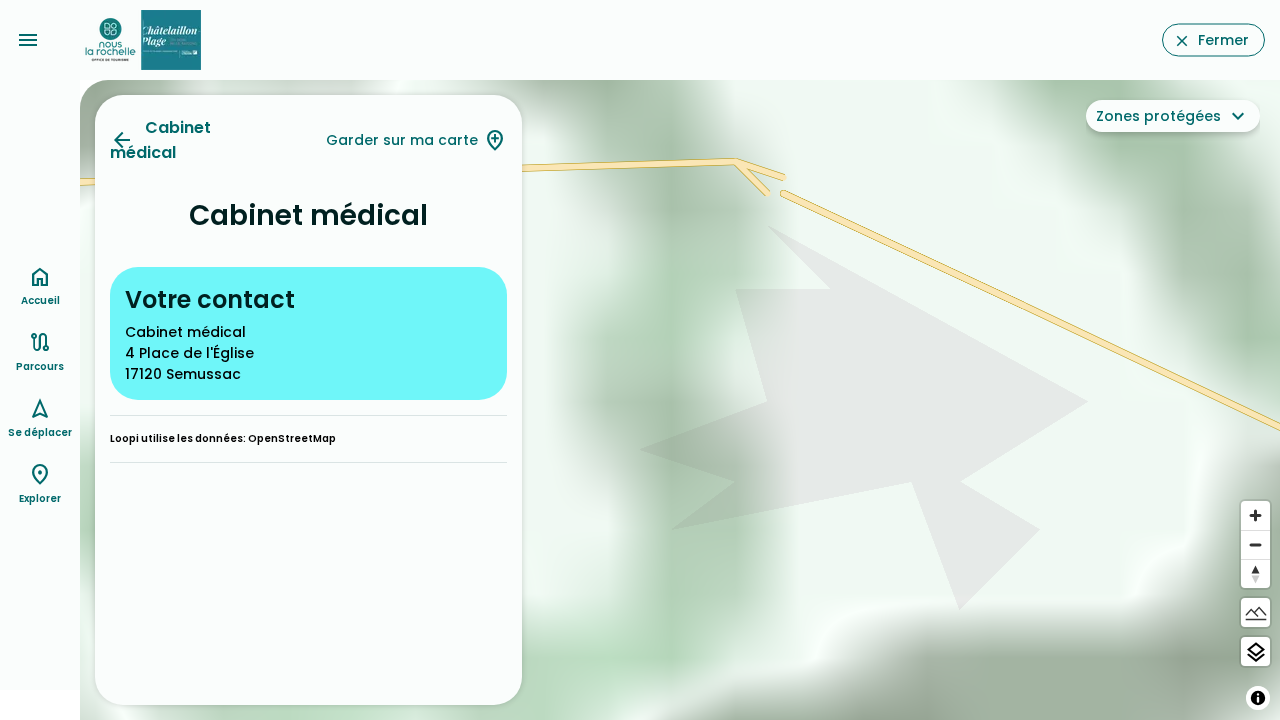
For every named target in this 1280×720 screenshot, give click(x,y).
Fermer (1223, 40)
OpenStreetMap (292, 438)
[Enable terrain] (1255, 612)
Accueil (40, 300)
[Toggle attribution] (1258, 698)
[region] (680, 400)
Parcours (40, 366)
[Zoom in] (1255, 515)
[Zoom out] (1255, 544)
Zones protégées (1158, 116)
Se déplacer (40, 432)
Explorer (40, 498)
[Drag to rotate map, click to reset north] (1255, 573)
